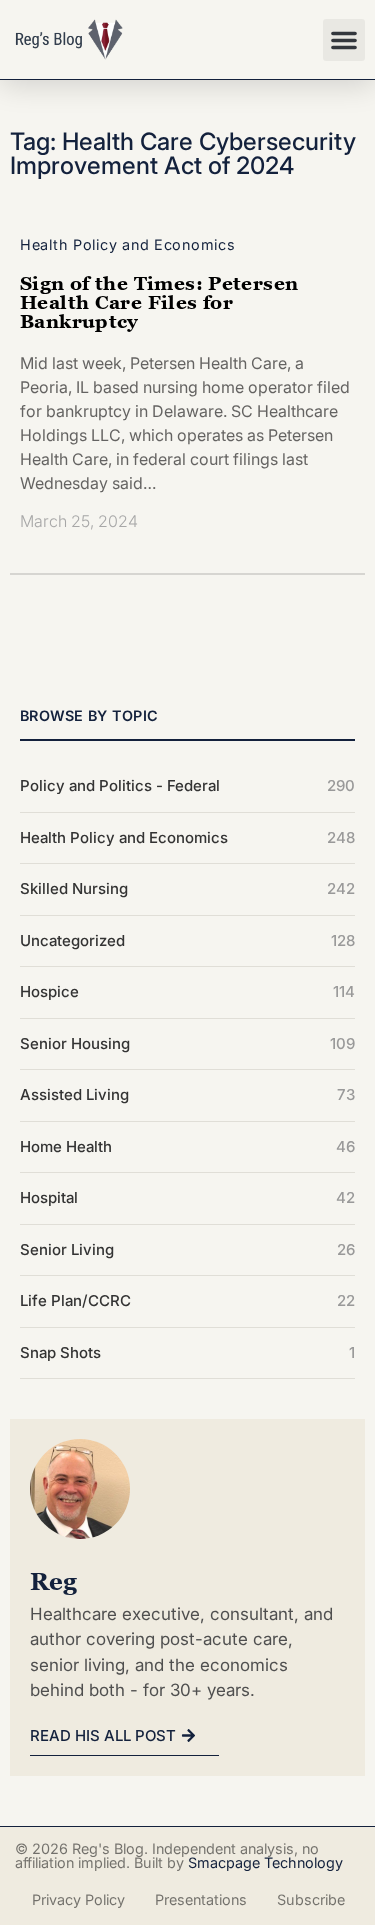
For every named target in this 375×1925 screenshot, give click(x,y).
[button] (344, 40)
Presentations (201, 1899)
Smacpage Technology (265, 1862)
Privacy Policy (78, 1899)
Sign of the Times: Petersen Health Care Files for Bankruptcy (159, 301)
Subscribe (311, 1899)
